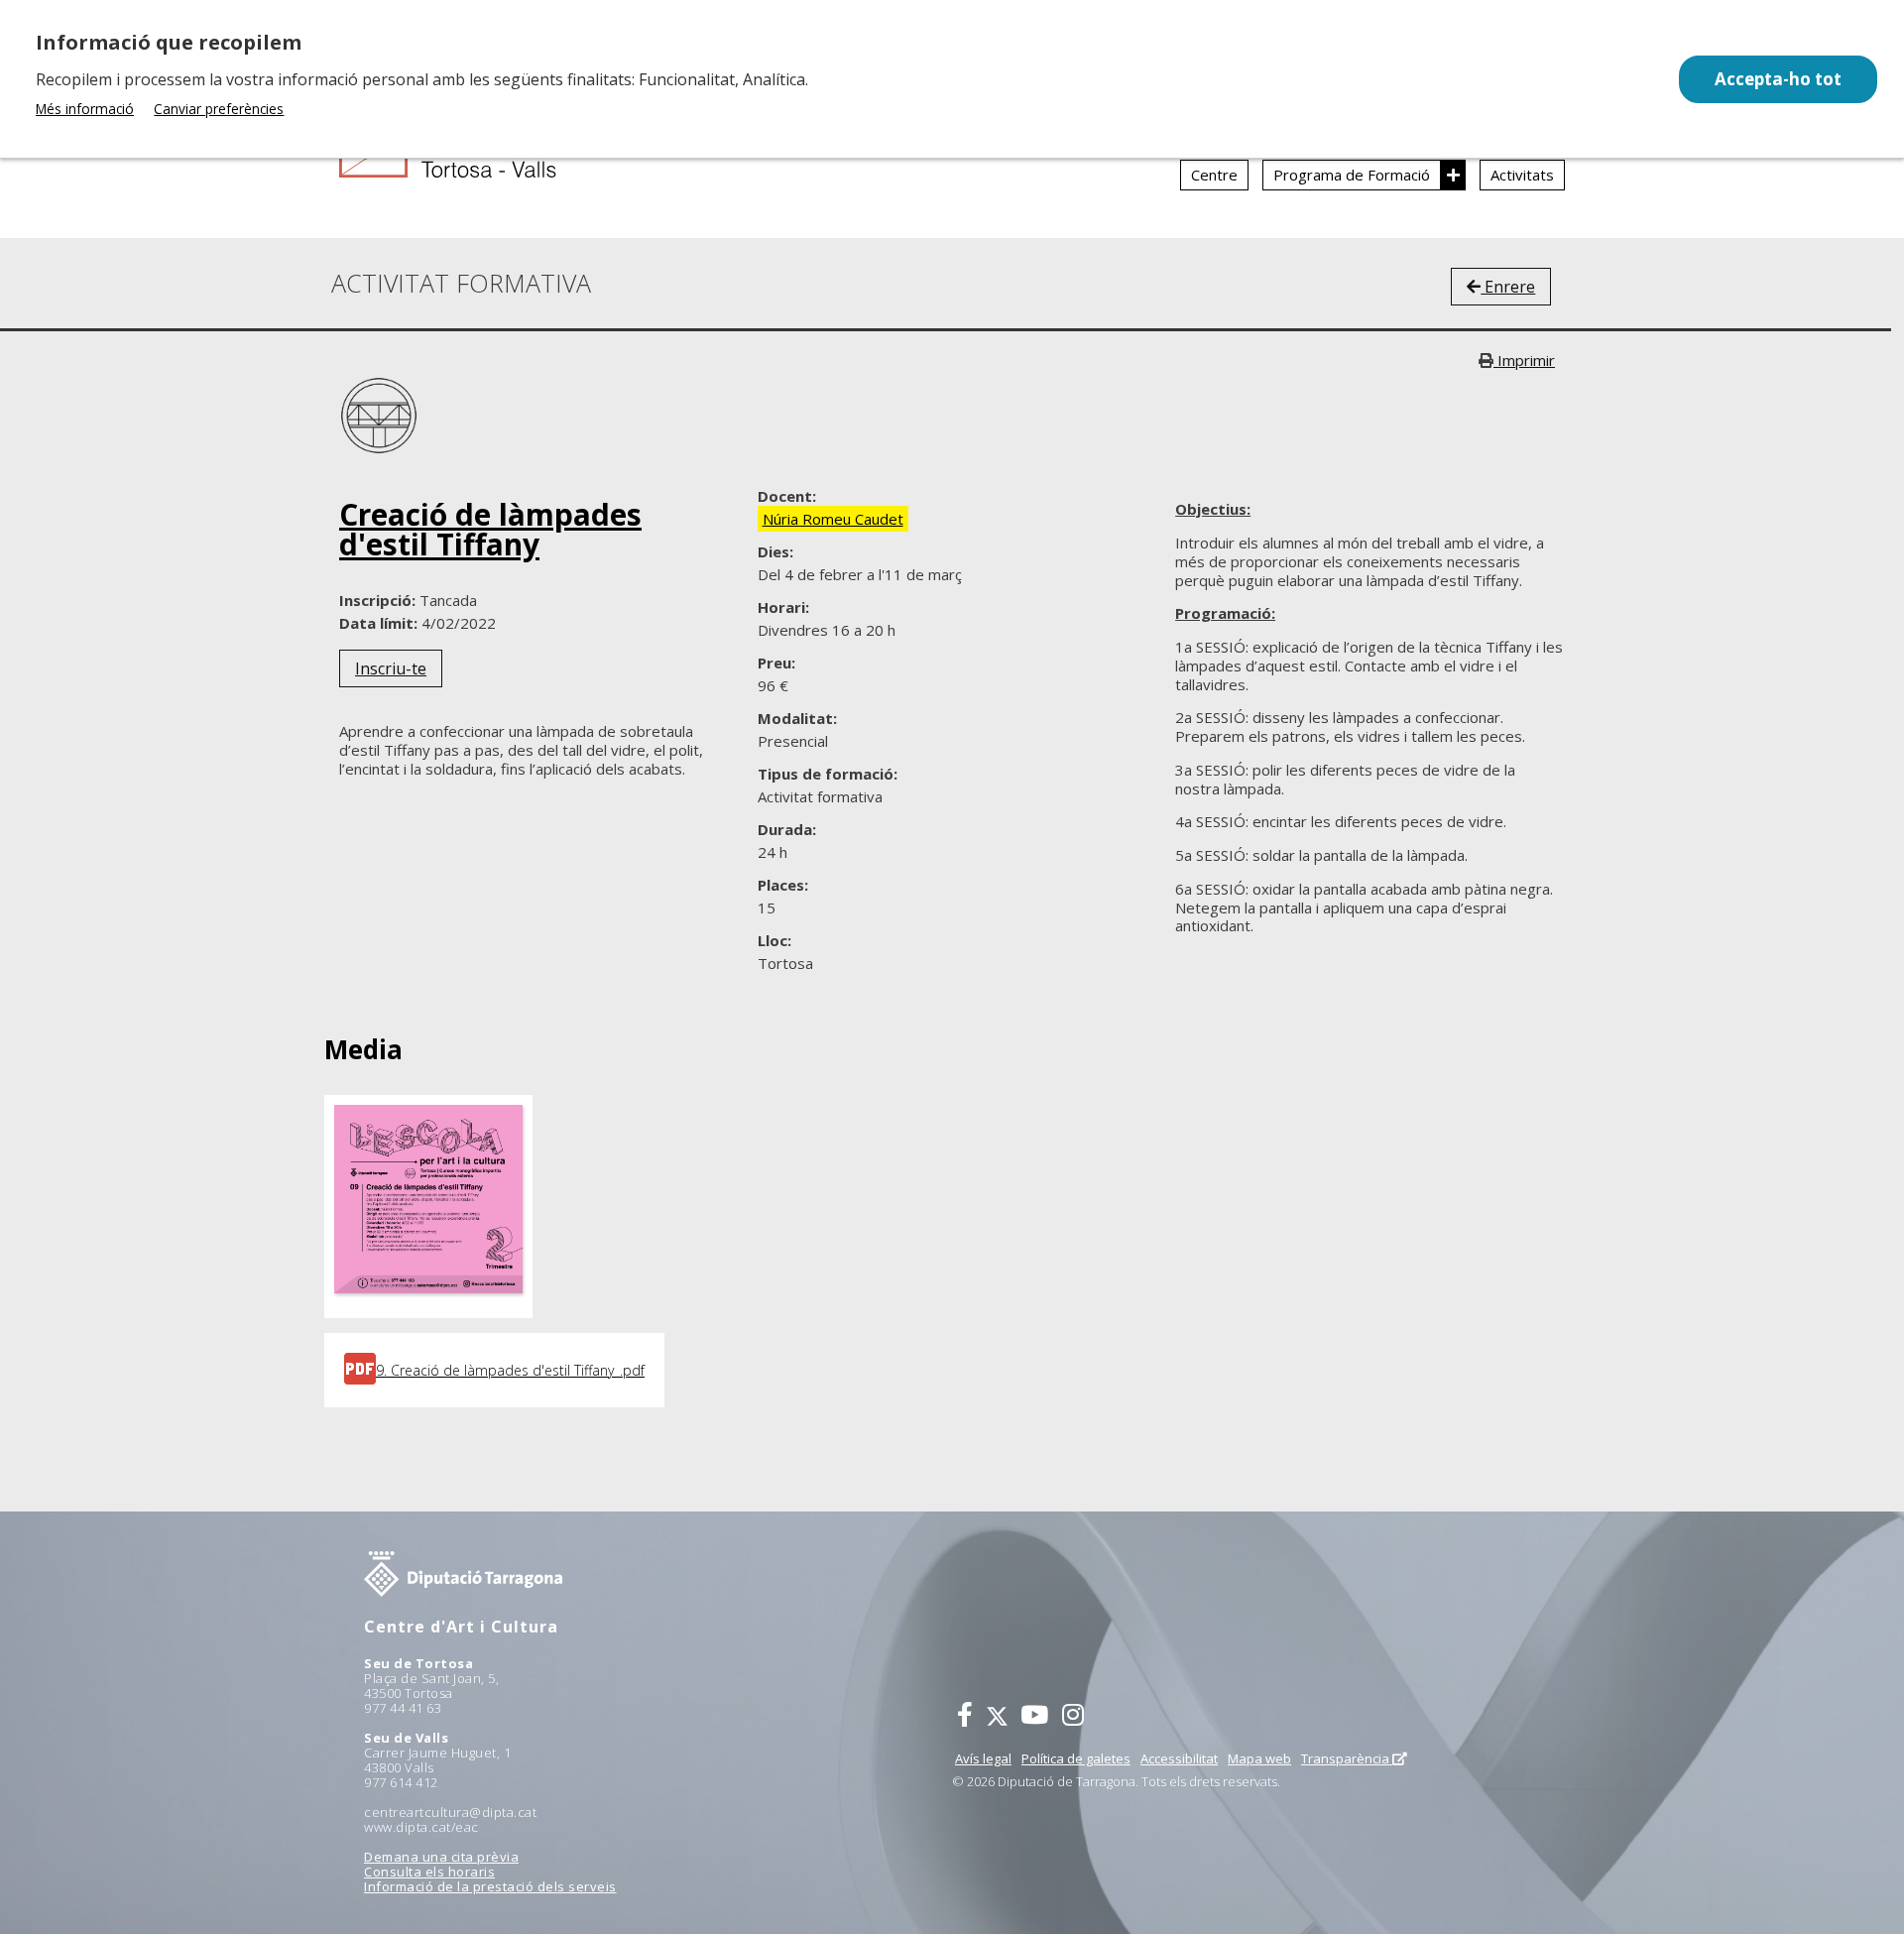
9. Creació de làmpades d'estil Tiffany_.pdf (510, 1370)
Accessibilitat (1179, 1758)
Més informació (85, 109)
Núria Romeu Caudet (833, 519)
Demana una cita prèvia (441, 1857)
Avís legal (983, 1758)
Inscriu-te (391, 668)
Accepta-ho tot (1778, 79)
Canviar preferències (219, 109)
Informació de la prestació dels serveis (490, 1886)
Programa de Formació (1352, 175)
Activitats (1522, 175)
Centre (1214, 175)
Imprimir (1524, 360)
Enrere (1508, 287)
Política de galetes (1076, 1758)
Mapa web (1259, 1758)
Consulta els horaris (429, 1872)
